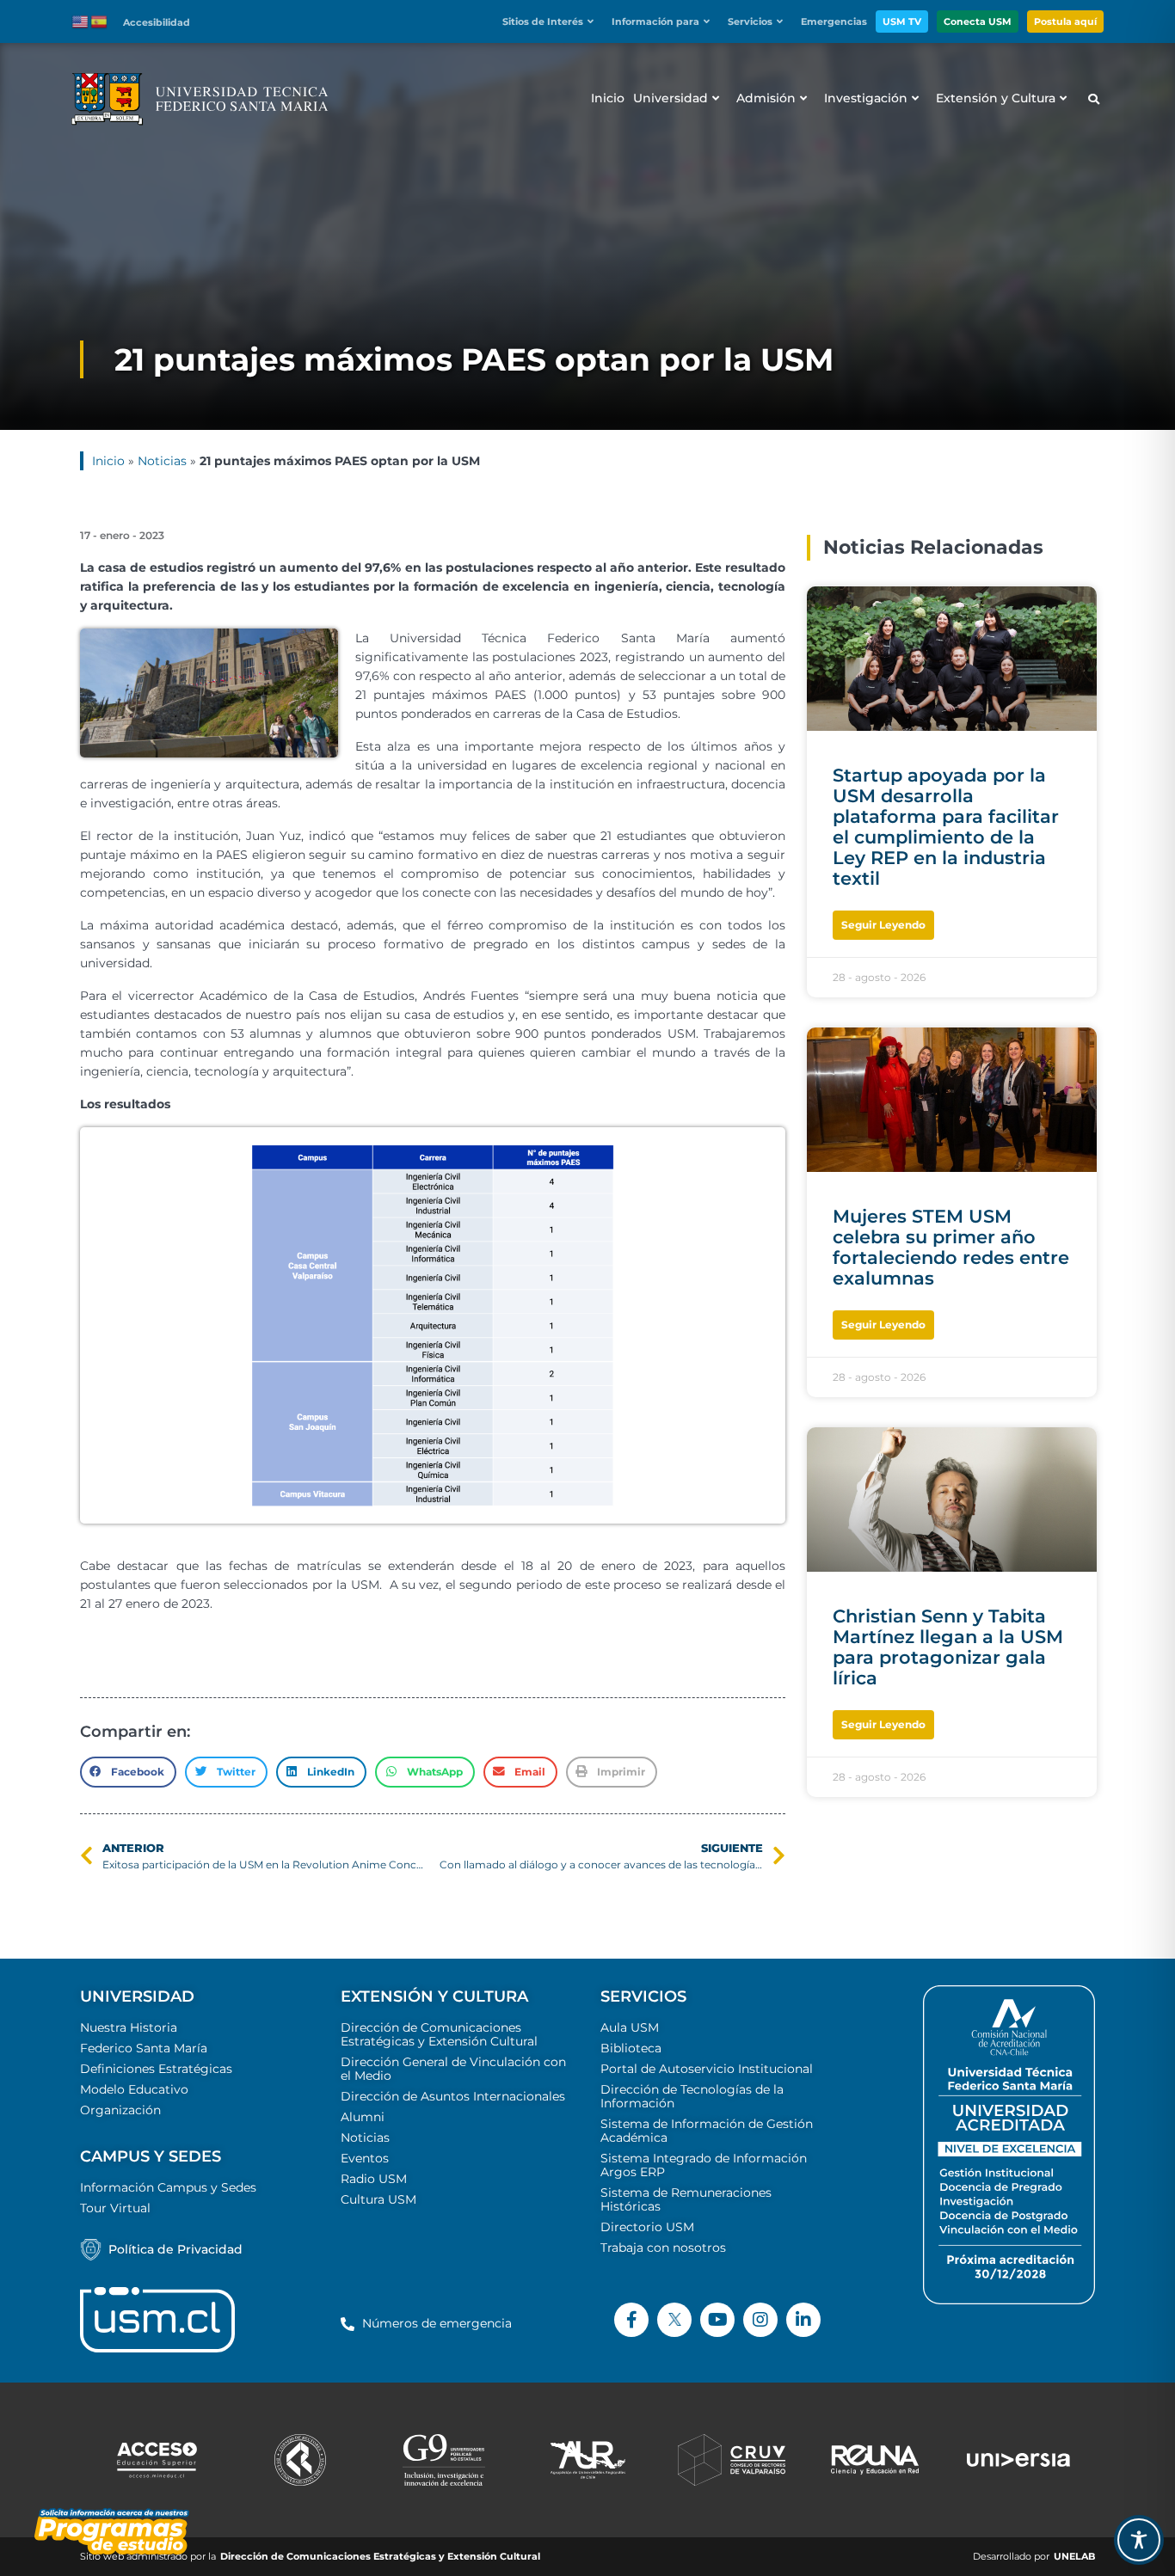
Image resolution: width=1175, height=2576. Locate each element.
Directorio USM (647, 2227)
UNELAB (1074, 2557)
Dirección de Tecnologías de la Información (692, 2096)
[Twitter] (674, 2320)
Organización (120, 2110)
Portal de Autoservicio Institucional (707, 2069)
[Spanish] (100, 21)
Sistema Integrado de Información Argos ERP (704, 2165)
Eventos (365, 2158)
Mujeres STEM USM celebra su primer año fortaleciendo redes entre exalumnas (951, 1247)
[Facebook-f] (631, 2320)
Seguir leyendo (883, 925)
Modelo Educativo (134, 2089)
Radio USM (374, 2179)
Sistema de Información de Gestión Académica (707, 2131)
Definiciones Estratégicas (156, 2069)
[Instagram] (760, 2320)
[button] (553, 22)
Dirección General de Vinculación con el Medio (453, 2069)
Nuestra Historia (129, 2027)
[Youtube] (717, 2320)
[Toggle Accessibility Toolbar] (1139, 2540)
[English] (81, 21)
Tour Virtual (115, 2208)
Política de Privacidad (175, 2249)
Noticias (162, 461)
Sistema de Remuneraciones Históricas (686, 2199)
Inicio (108, 461)
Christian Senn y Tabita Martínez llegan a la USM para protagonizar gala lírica (948, 1647)
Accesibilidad (157, 22)
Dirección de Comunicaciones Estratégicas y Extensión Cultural (439, 2034)
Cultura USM (378, 2199)
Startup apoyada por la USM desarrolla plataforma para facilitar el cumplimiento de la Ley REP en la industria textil (946, 827)
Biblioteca (631, 2048)
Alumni (363, 2117)
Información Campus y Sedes (168, 2187)
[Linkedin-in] (803, 2320)
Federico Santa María (144, 2048)
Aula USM (630, 2027)
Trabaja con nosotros (663, 2248)
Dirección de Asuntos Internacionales (453, 2096)
